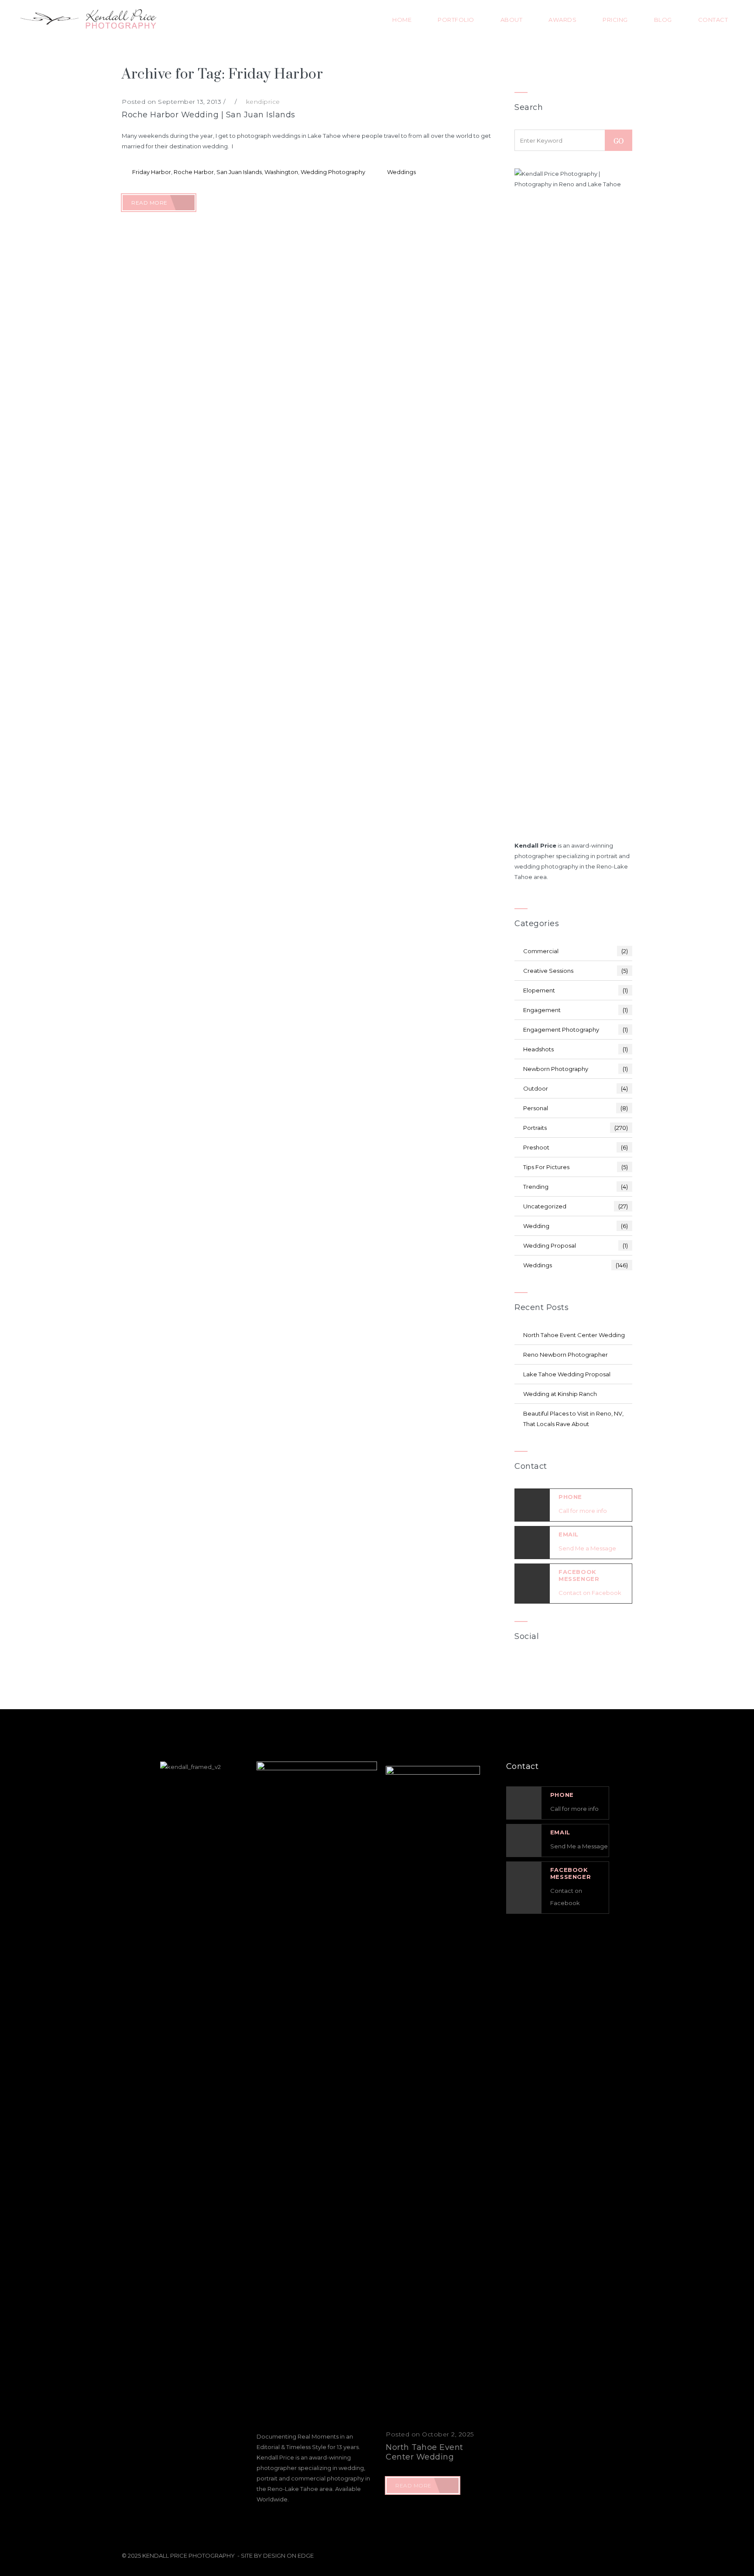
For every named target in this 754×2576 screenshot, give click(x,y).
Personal (576, 1108)
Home (402, 20)
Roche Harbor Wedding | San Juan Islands (209, 115)
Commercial (576, 951)
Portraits (576, 1128)
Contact (713, 20)
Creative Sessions (576, 971)
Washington (281, 172)
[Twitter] (561, 1666)
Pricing (615, 20)
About (512, 20)
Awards (562, 20)
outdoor (576, 1088)
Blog (663, 20)
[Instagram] (586, 1666)
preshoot (576, 1147)
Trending (576, 1187)
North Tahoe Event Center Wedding (574, 1335)
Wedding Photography (333, 172)
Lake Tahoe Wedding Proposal (567, 1374)
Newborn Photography (576, 1069)
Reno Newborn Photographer (565, 1355)
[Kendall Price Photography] (87, 20)
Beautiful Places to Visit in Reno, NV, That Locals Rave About (573, 1419)
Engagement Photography (576, 1030)
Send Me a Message (587, 1548)
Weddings (401, 172)
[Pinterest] (610, 1666)
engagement (576, 1010)
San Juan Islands (239, 172)
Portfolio (456, 20)
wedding (576, 1226)
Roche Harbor (194, 172)
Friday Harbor (152, 172)
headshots (576, 1049)
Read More (150, 203)
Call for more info (583, 1511)
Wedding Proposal (576, 1245)
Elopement (576, 990)
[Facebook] (537, 1666)
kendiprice (263, 102)
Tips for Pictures (576, 1167)
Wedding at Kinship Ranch (560, 1394)
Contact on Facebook (590, 1593)
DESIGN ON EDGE (288, 2555)
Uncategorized (576, 1206)
